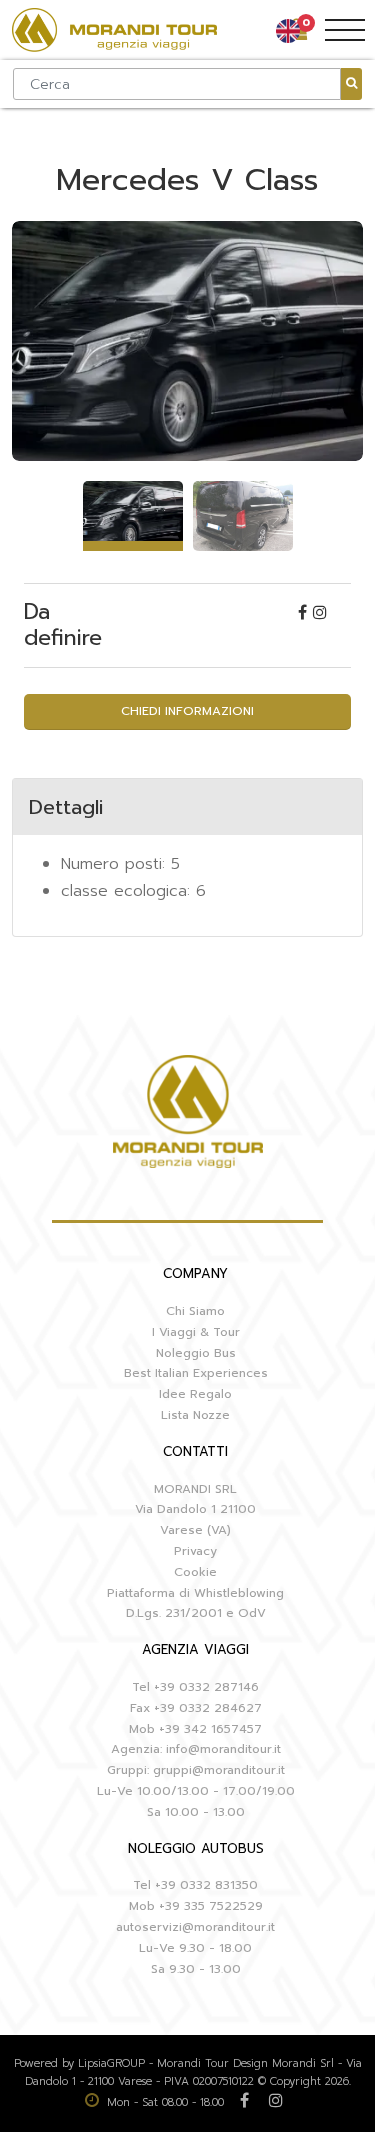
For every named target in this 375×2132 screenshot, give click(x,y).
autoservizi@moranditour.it (195, 1927)
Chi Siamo (195, 1311)
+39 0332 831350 (206, 1885)
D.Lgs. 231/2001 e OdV (196, 1613)
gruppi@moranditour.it (219, 1770)
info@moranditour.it (223, 1749)
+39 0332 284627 (208, 1708)
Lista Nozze (195, 1415)
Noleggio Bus (196, 1353)
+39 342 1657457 (210, 1729)
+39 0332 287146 (206, 1687)
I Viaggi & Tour (196, 1332)
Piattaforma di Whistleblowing (195, 1593)
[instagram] (320, 613)
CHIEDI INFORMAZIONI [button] (187, 711)
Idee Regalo (195, 1394)
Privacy (195, 1551)
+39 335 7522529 (211, 1906)
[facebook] (305, 613)
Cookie (195, 1572)
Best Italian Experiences (196, 1373)
